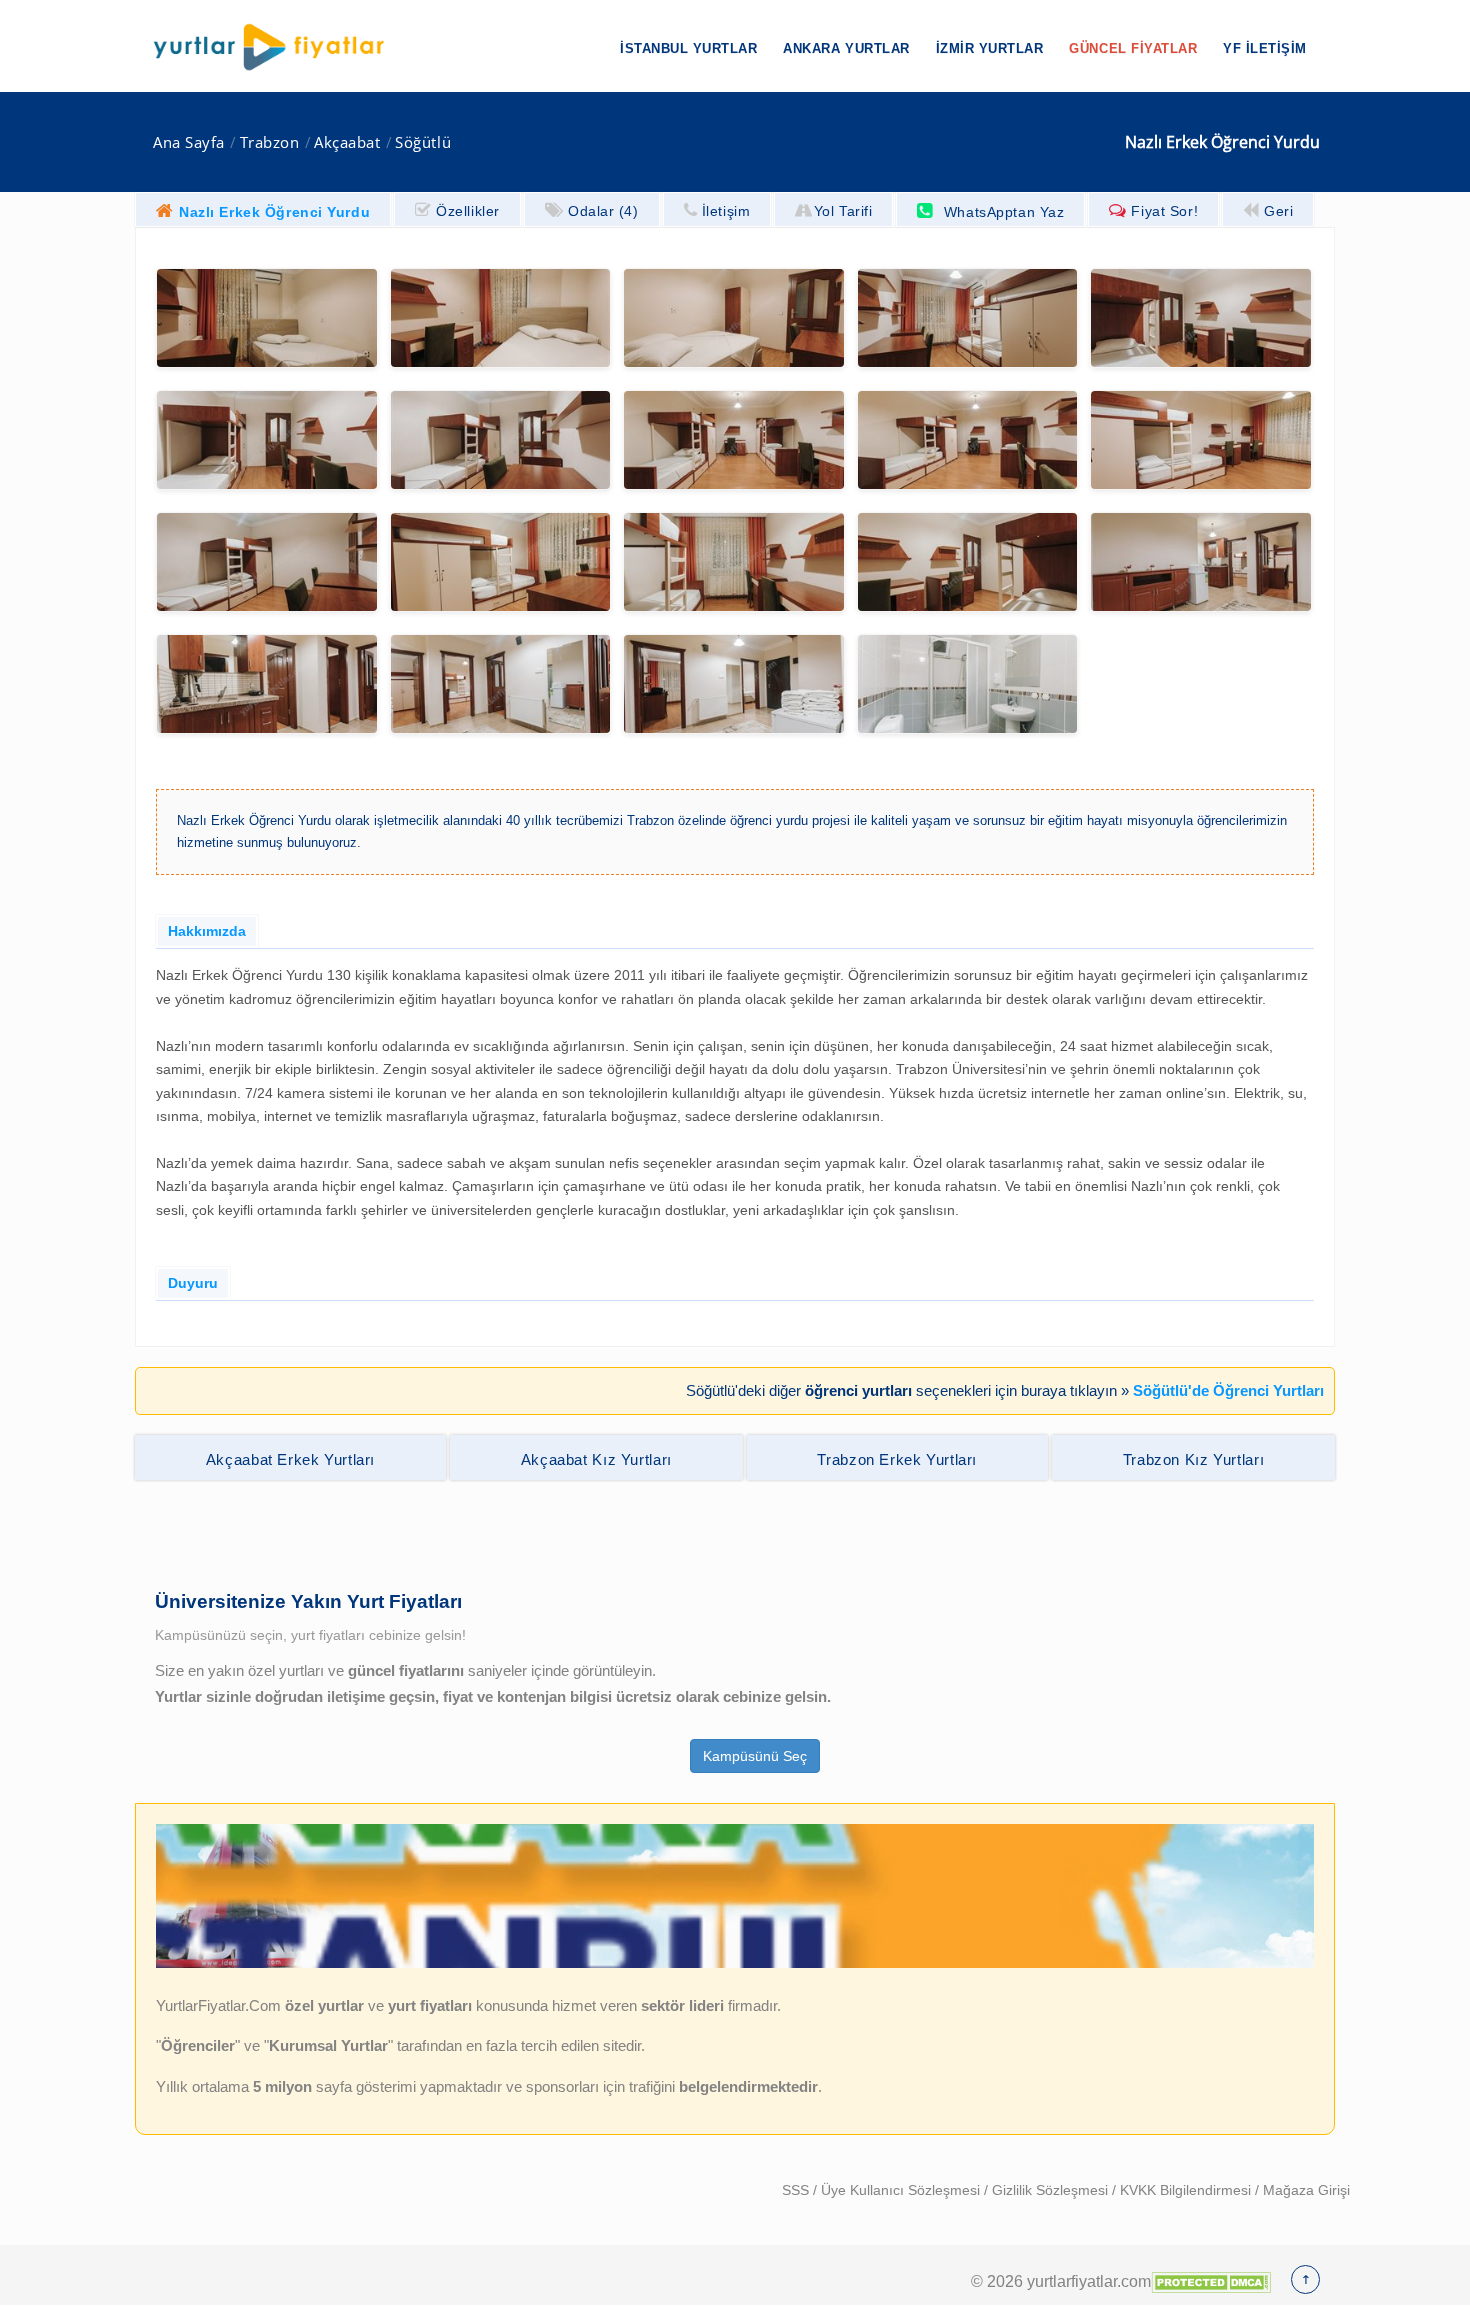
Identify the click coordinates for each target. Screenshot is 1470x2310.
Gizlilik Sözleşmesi (1052, 2190)
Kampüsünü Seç (755, 1756)
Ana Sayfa (189, 142)
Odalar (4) (603, 211)
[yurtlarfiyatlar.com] (279, 47)
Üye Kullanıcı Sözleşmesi (902, 2190)
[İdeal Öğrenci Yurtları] (735, 1963)
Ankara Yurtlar (846, 48)
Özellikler (468, 211)
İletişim (726, 211)
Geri (1278, 211)
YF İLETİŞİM (1265, 48)
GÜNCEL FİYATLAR (1133, 48)
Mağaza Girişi (1306, 2190)
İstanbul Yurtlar (688, 48)
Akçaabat (347, 142)
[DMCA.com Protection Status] (1211, 2281)
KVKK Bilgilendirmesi (1187, 2190)
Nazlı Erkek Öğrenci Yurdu (274, 212)
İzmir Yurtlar (990, 48)
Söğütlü (423, 142)
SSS (797, 2190)
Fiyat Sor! (1164, 211)
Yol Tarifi (843, 211)
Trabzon (270, 142)
